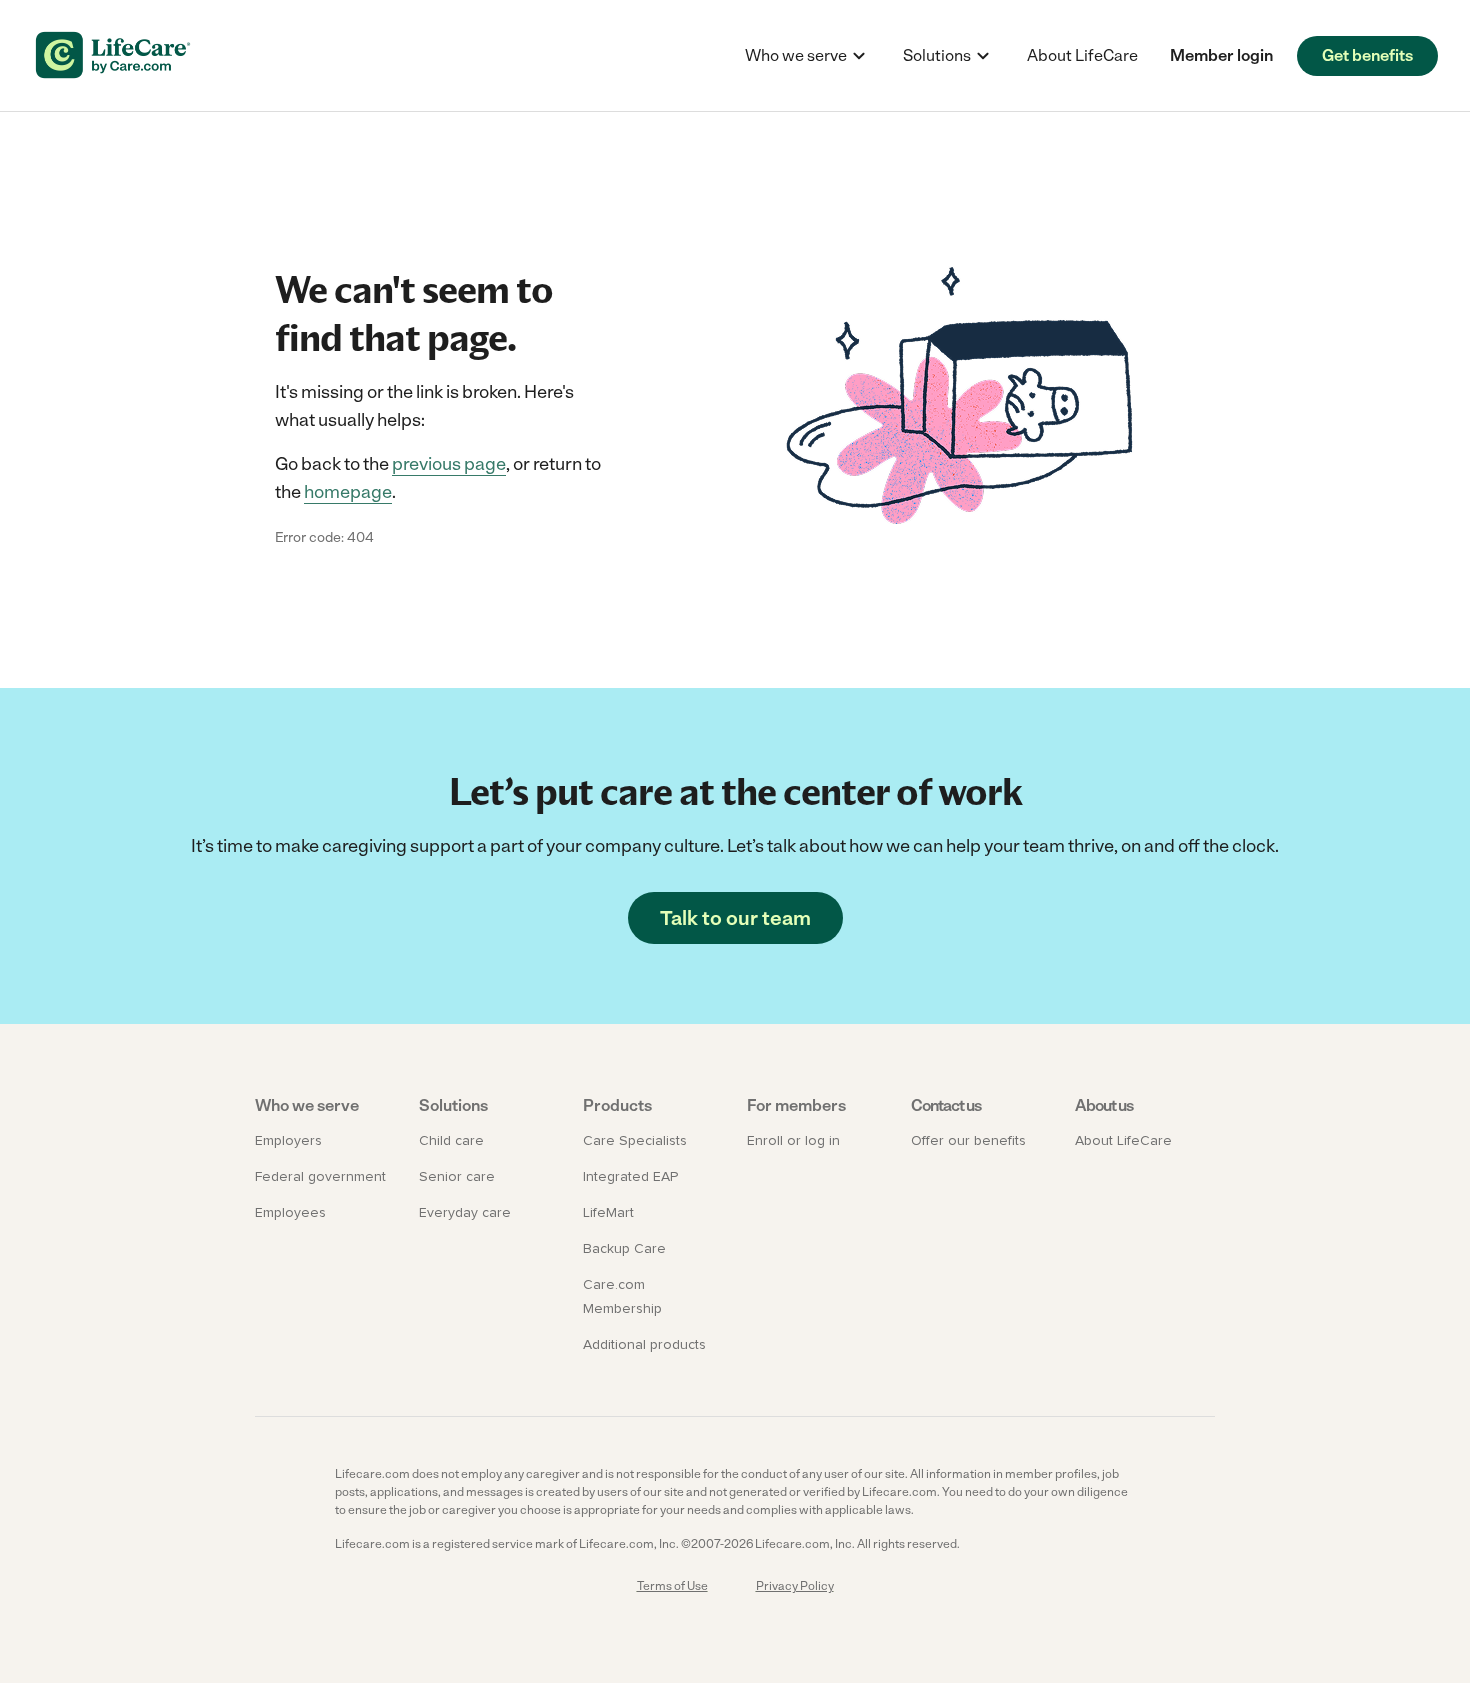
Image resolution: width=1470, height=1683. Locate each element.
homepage (348, 492)
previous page (449, 464)
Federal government (320, 1177)
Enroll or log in (793, 1141)
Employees (290, 1213)
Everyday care (465, 1213)
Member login (1221, 55)
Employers (288, 1141)
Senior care (457, 1177)
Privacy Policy (795, 1586)
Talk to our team (735, 918)
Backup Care (624, 1249)
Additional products (644, 1345)
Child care (451, 1141)
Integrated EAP (630, 1177)
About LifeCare (1082, 55)
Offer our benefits (968, 1141)
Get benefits (1367, 55)
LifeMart (608, 1213)
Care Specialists (635, 1141)
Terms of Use (672, 1586)
